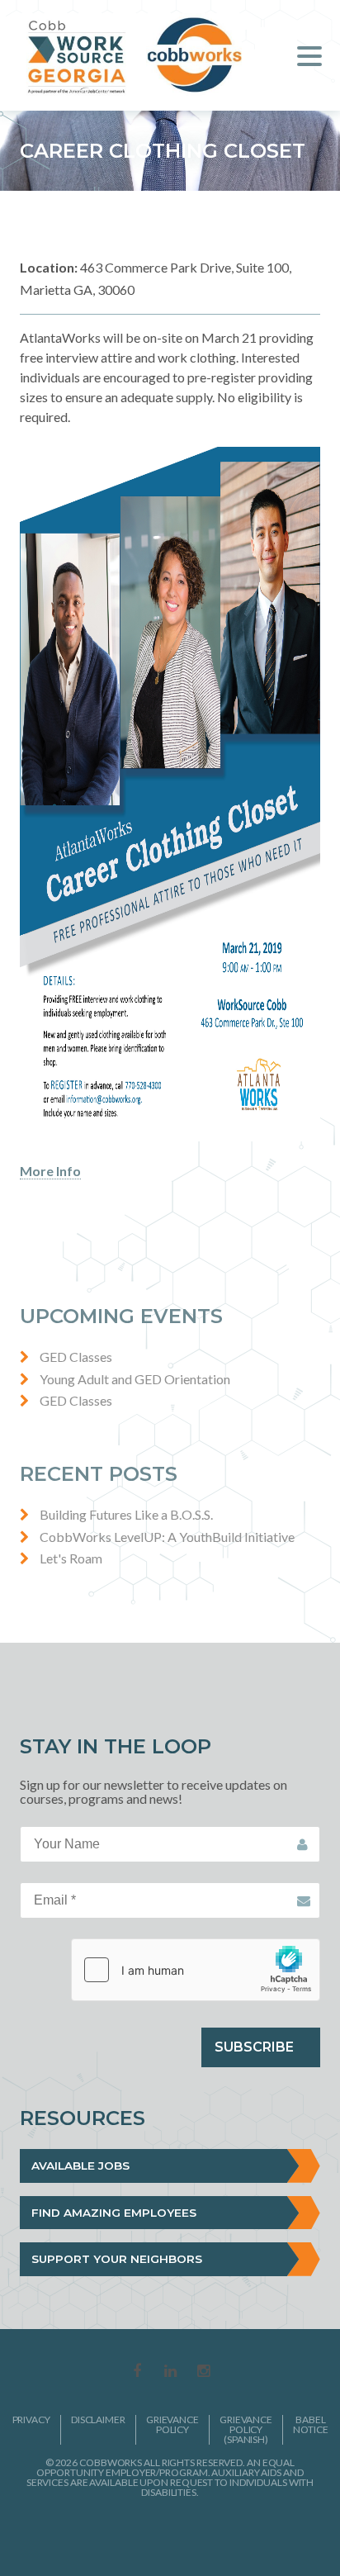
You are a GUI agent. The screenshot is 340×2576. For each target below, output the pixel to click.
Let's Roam (71, 1558)
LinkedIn (170, 2372)
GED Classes (76, 1357)
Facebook (137, 2372)
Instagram (203, 2372)
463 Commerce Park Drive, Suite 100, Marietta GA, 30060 (156, 278)
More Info (50, 1171)
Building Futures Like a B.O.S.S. (126, 1514)
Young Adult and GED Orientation (135, 1379)
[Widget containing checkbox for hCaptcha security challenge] (196, 1970)
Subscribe (254, 2047)
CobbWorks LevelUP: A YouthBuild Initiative (167, 1537)
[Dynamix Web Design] (170, 2534)
